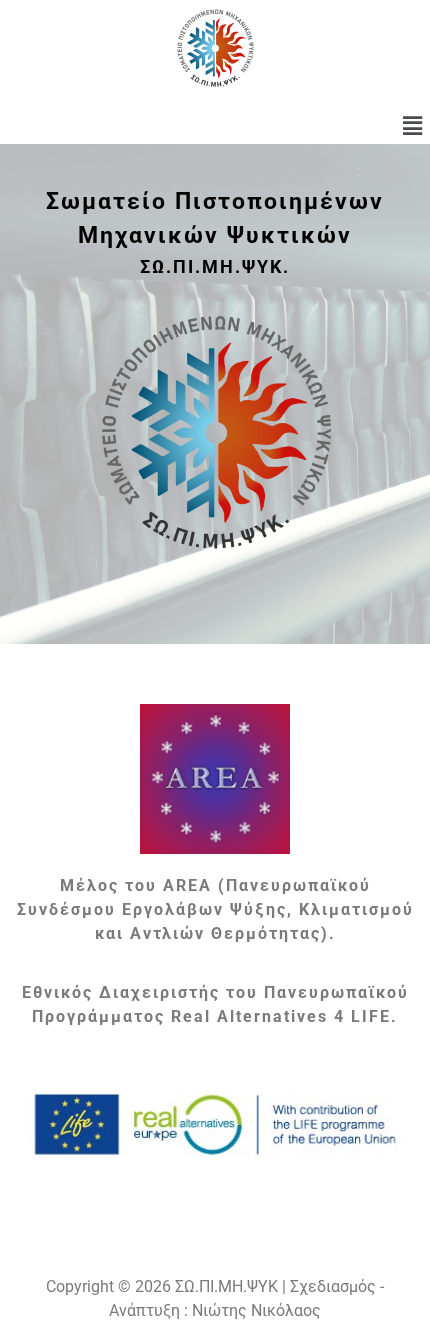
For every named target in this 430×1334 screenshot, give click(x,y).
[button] (413, 125)
